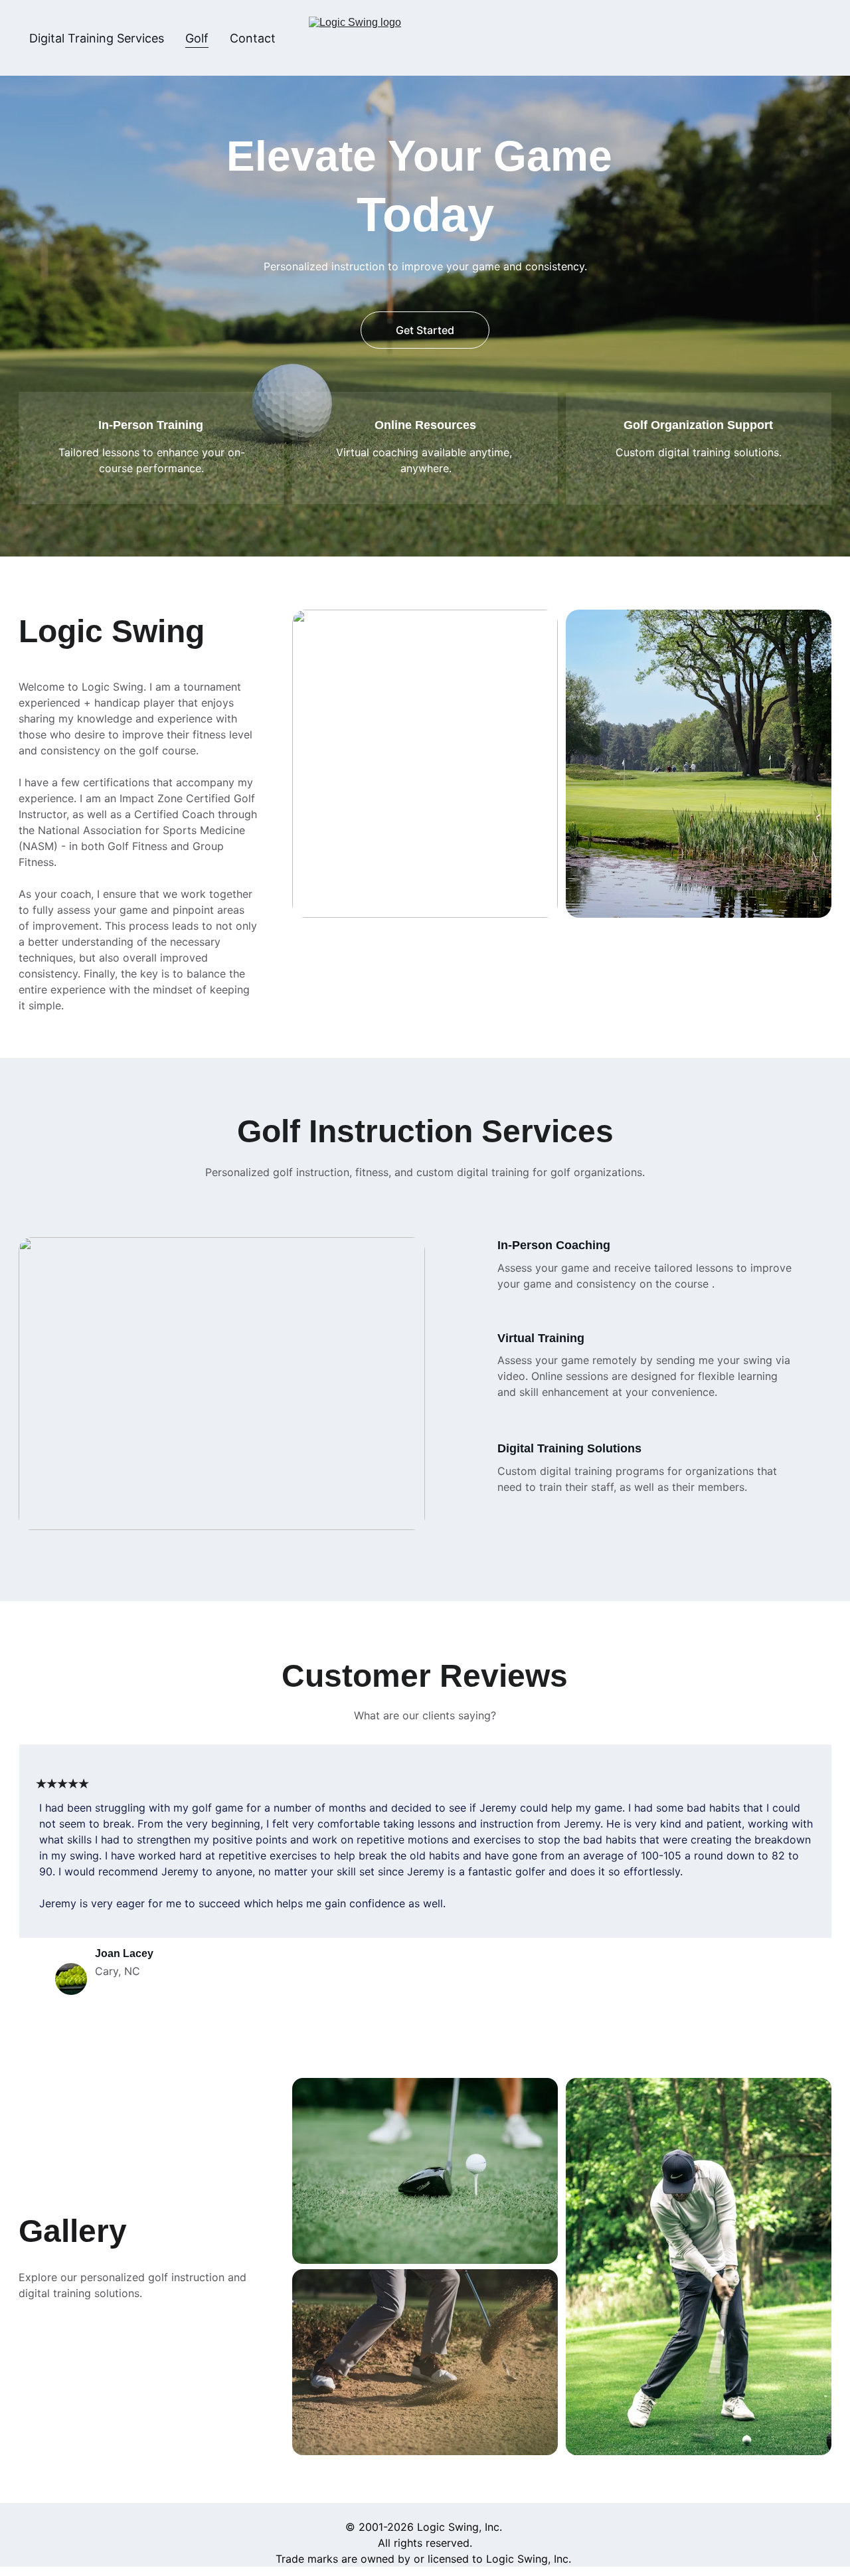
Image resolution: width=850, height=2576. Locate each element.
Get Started (425, 330)
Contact (253, 38)
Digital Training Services (97, 38)
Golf (197, 38)
